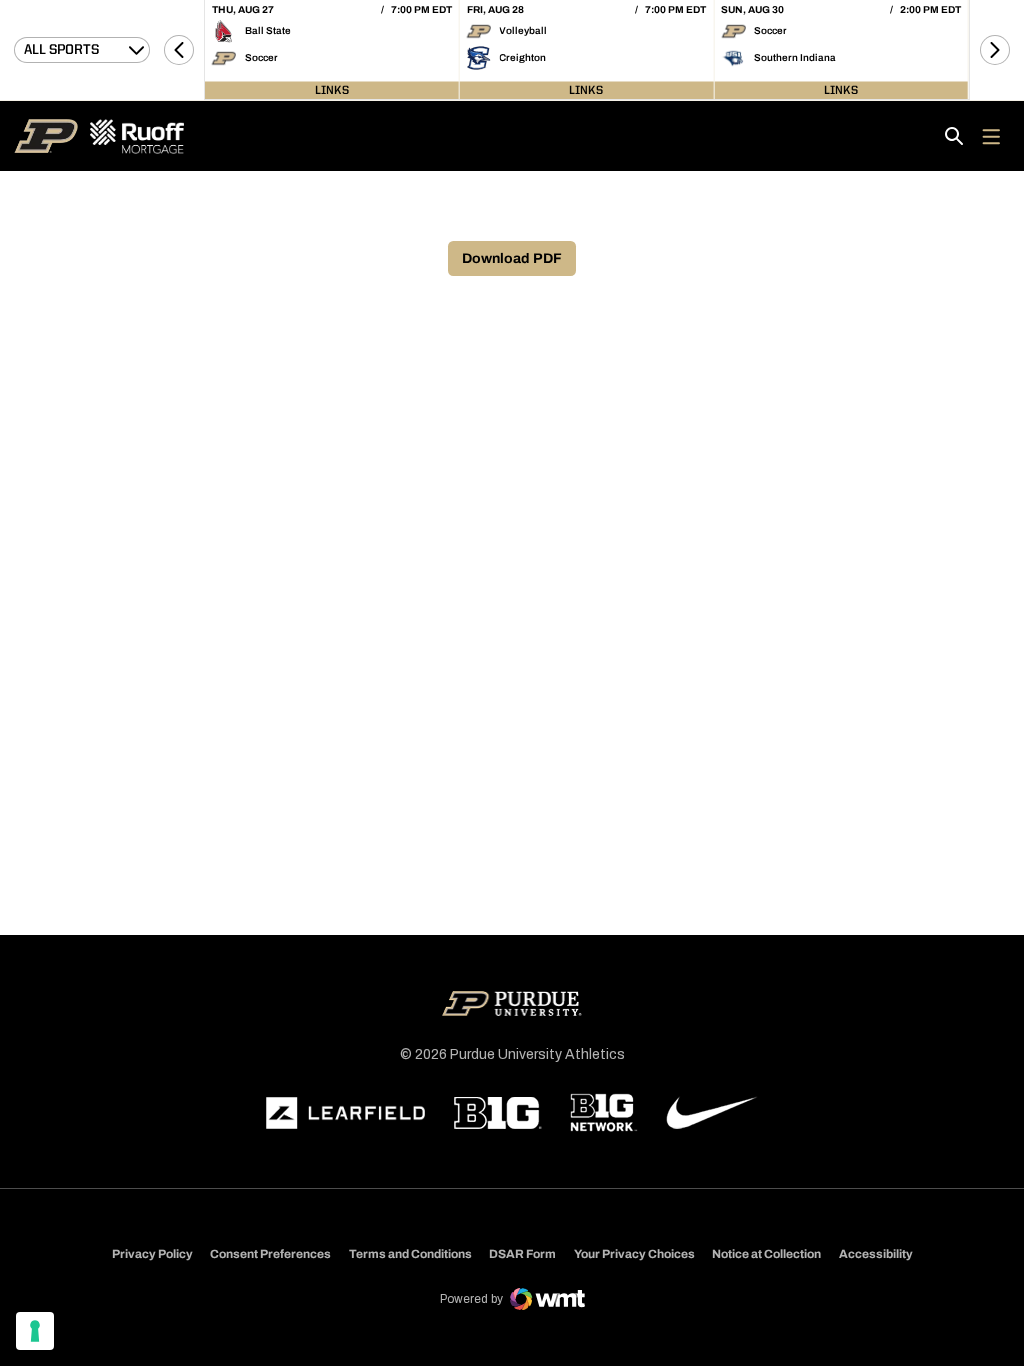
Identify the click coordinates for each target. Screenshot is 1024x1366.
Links (332, 90)
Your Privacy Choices (634, 1254)
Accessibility (876, 1253)
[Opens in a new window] (346, 1113)
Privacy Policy (152, 1254)
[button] (179, 50)
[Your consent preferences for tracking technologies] (35, 1331)
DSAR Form (522, 1254)
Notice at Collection (766, 1254)
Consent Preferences (270, 1254)
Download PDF (512, 258)
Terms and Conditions (410, 1254)
